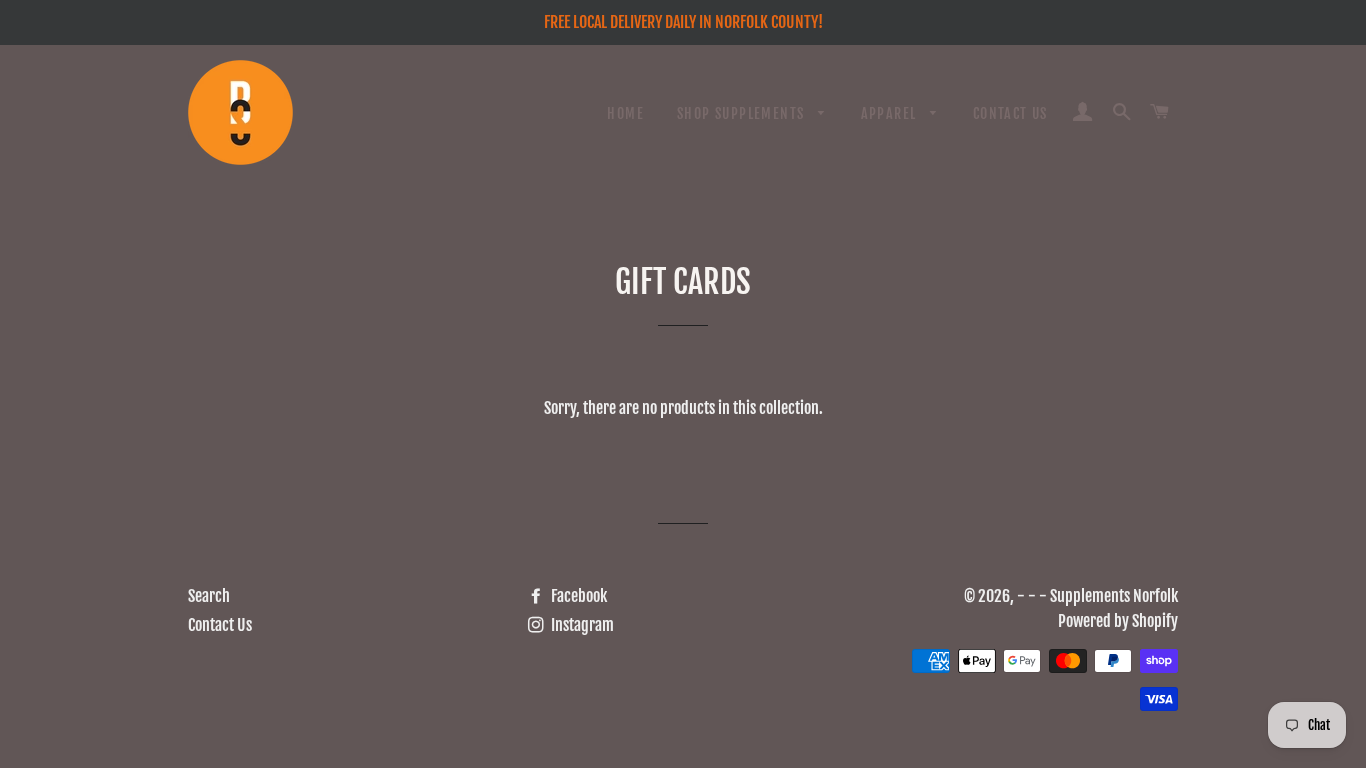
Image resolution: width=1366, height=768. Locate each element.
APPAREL (891, 113)
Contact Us (220, 625)
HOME (625, 113)
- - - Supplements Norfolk (1097, 596)
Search (209, 596)
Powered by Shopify (1118, 621)
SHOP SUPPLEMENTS (743, 113)
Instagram (581, 625)
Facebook (577, 596)
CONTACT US (1010, 113)
